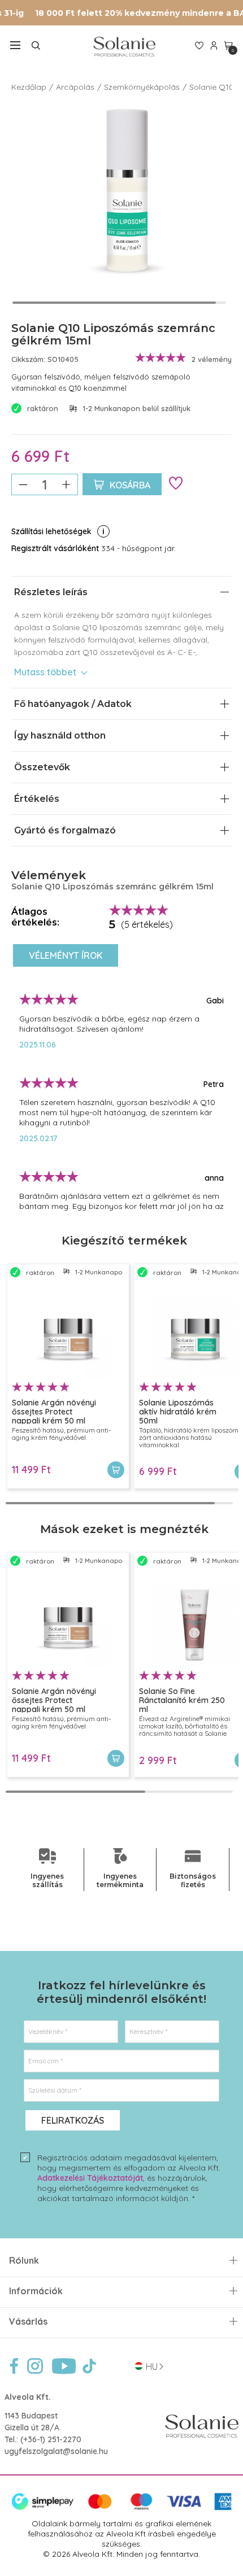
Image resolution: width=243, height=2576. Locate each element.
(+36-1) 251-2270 (51, 2439)
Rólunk (24, 2261)
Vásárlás (28, 2322)
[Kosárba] (116, 1470)
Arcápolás (75, 87)
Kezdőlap (29, 87)
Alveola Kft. (28, 2397)
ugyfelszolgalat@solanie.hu (56, 2451)
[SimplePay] (121, 2508)
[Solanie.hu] (124, 47)
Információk (36, 2291)
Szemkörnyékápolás (142, 87)
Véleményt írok (66, 955)
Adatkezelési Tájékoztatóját (90, 2178)
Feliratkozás (73, 2120)
